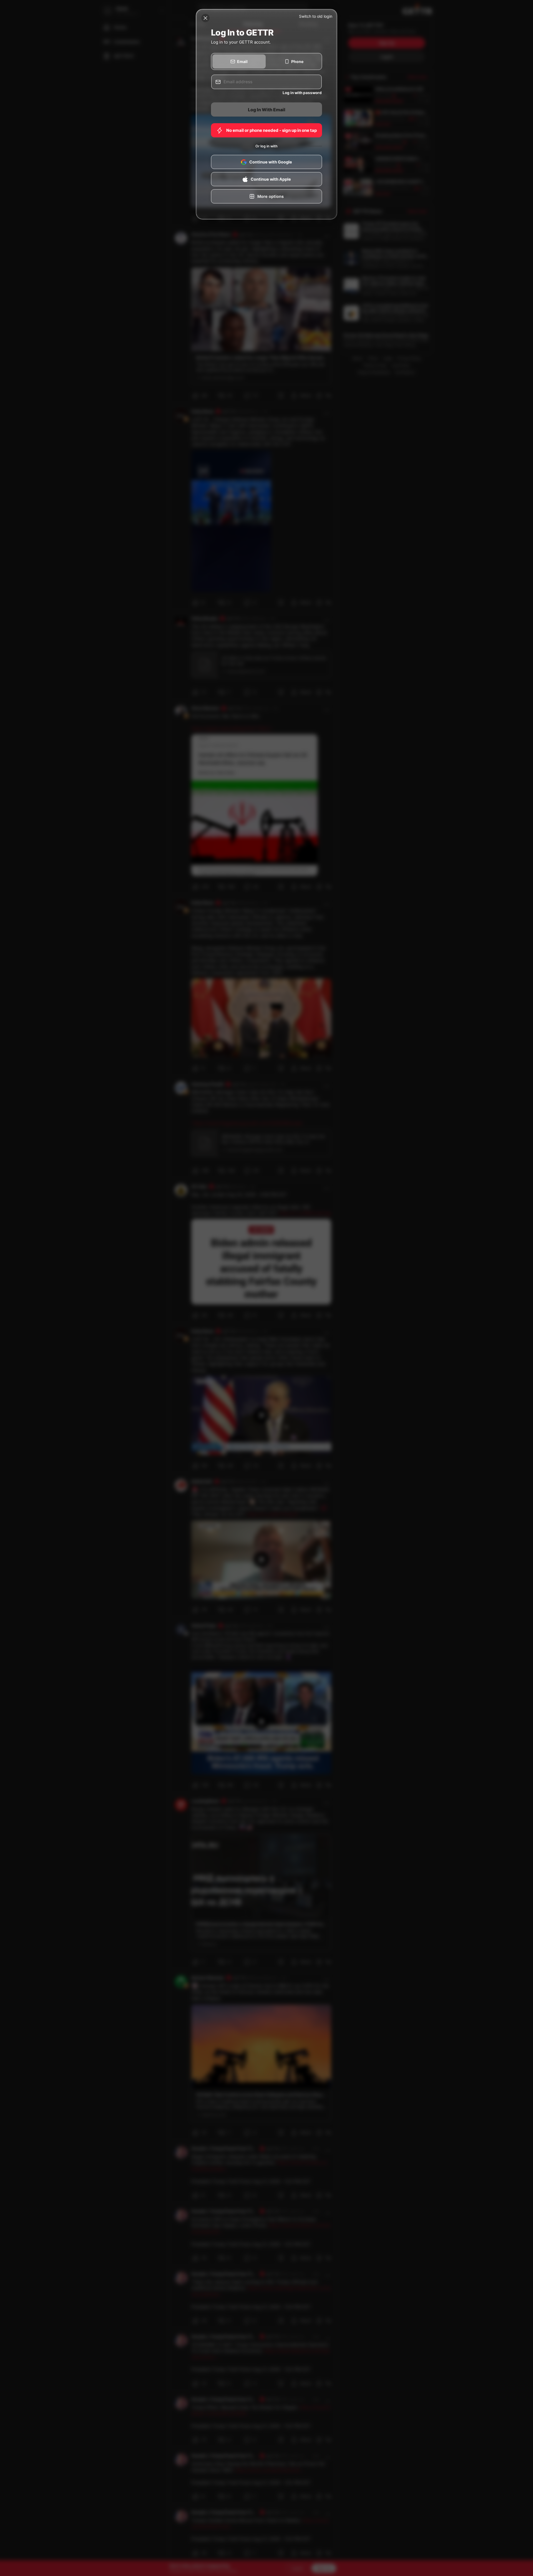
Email (242, 61)
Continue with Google (271, 162)
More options (271, 196)
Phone (297, 61)
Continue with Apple (271, 179)
